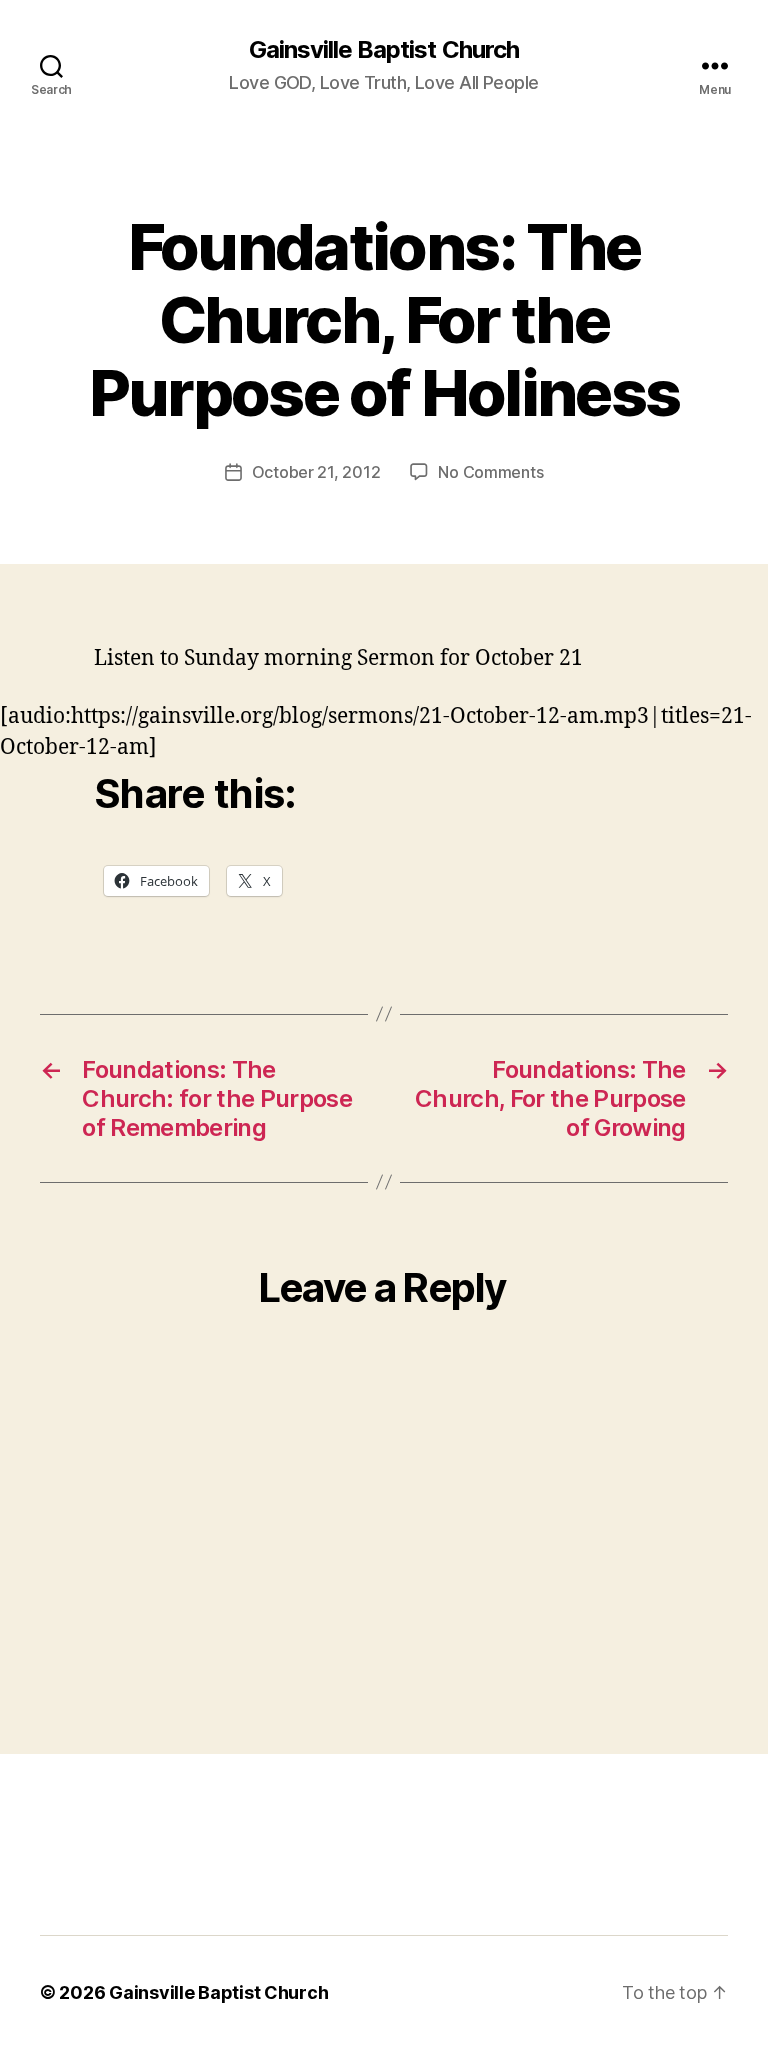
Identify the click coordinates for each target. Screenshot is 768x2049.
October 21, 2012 (316, 472)
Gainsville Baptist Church (383, 50)
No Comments (490, 472)
